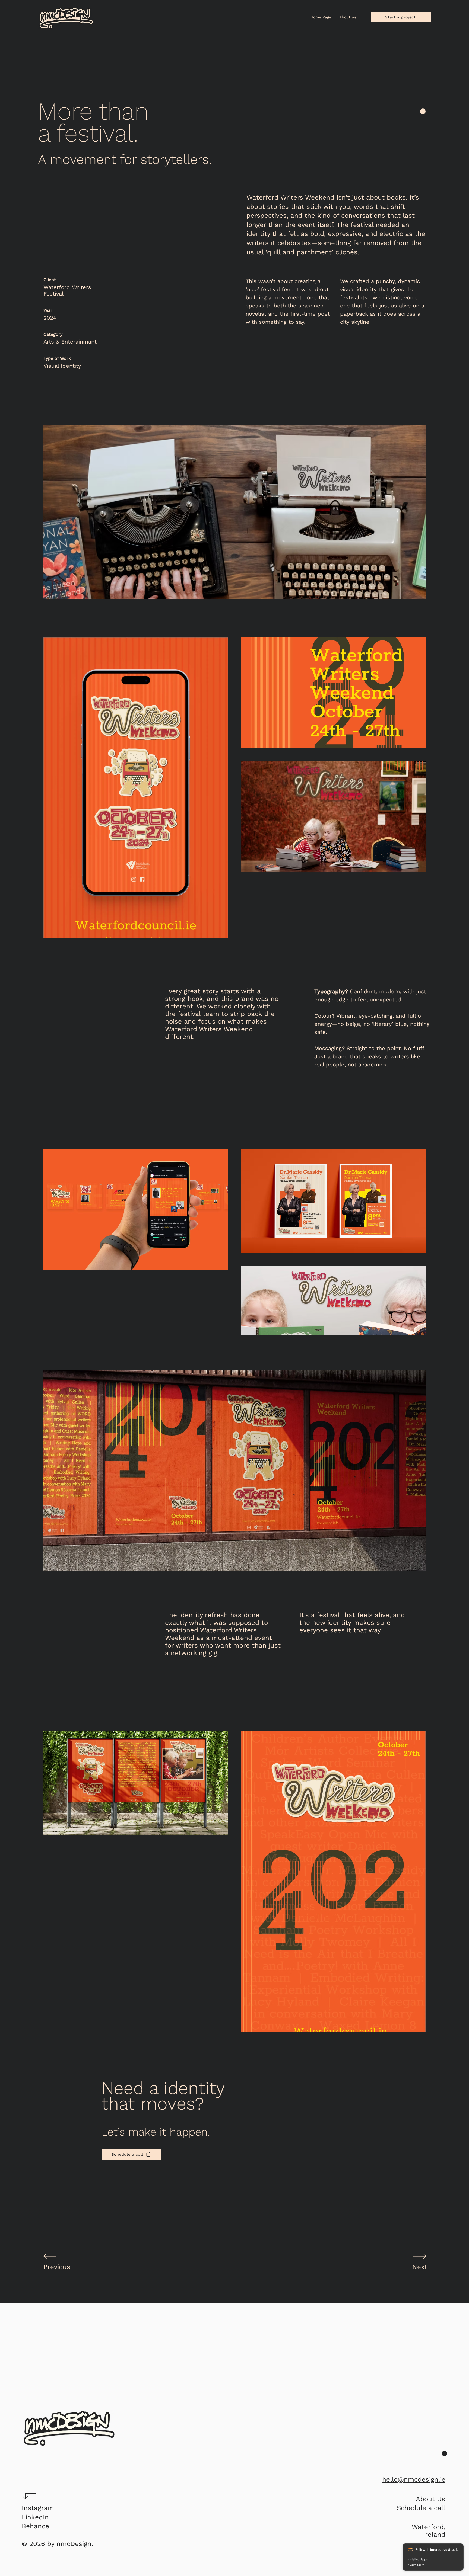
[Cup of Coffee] (69, 2428)
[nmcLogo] (66, 18)
